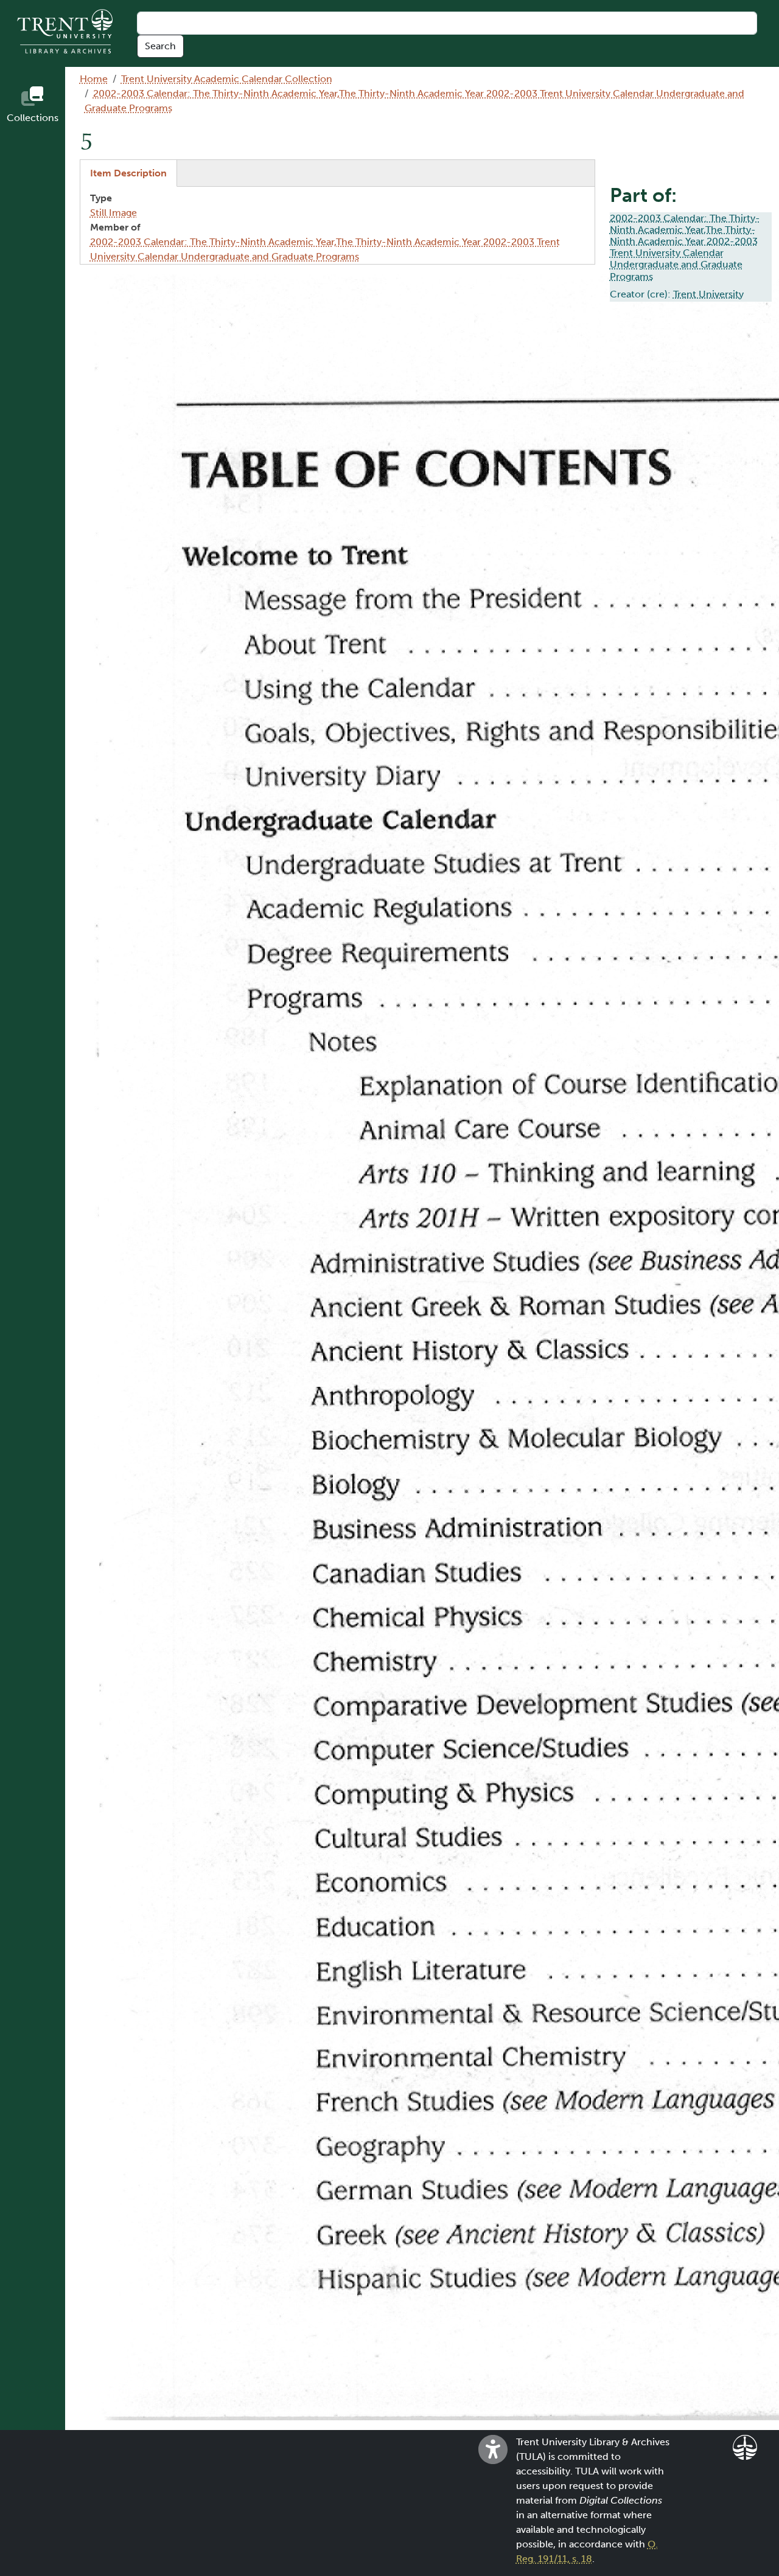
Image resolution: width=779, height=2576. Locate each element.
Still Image (114, 213)
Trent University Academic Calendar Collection (227, 79)
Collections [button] (33, 118)
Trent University (708, 294)
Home (94, 79)
